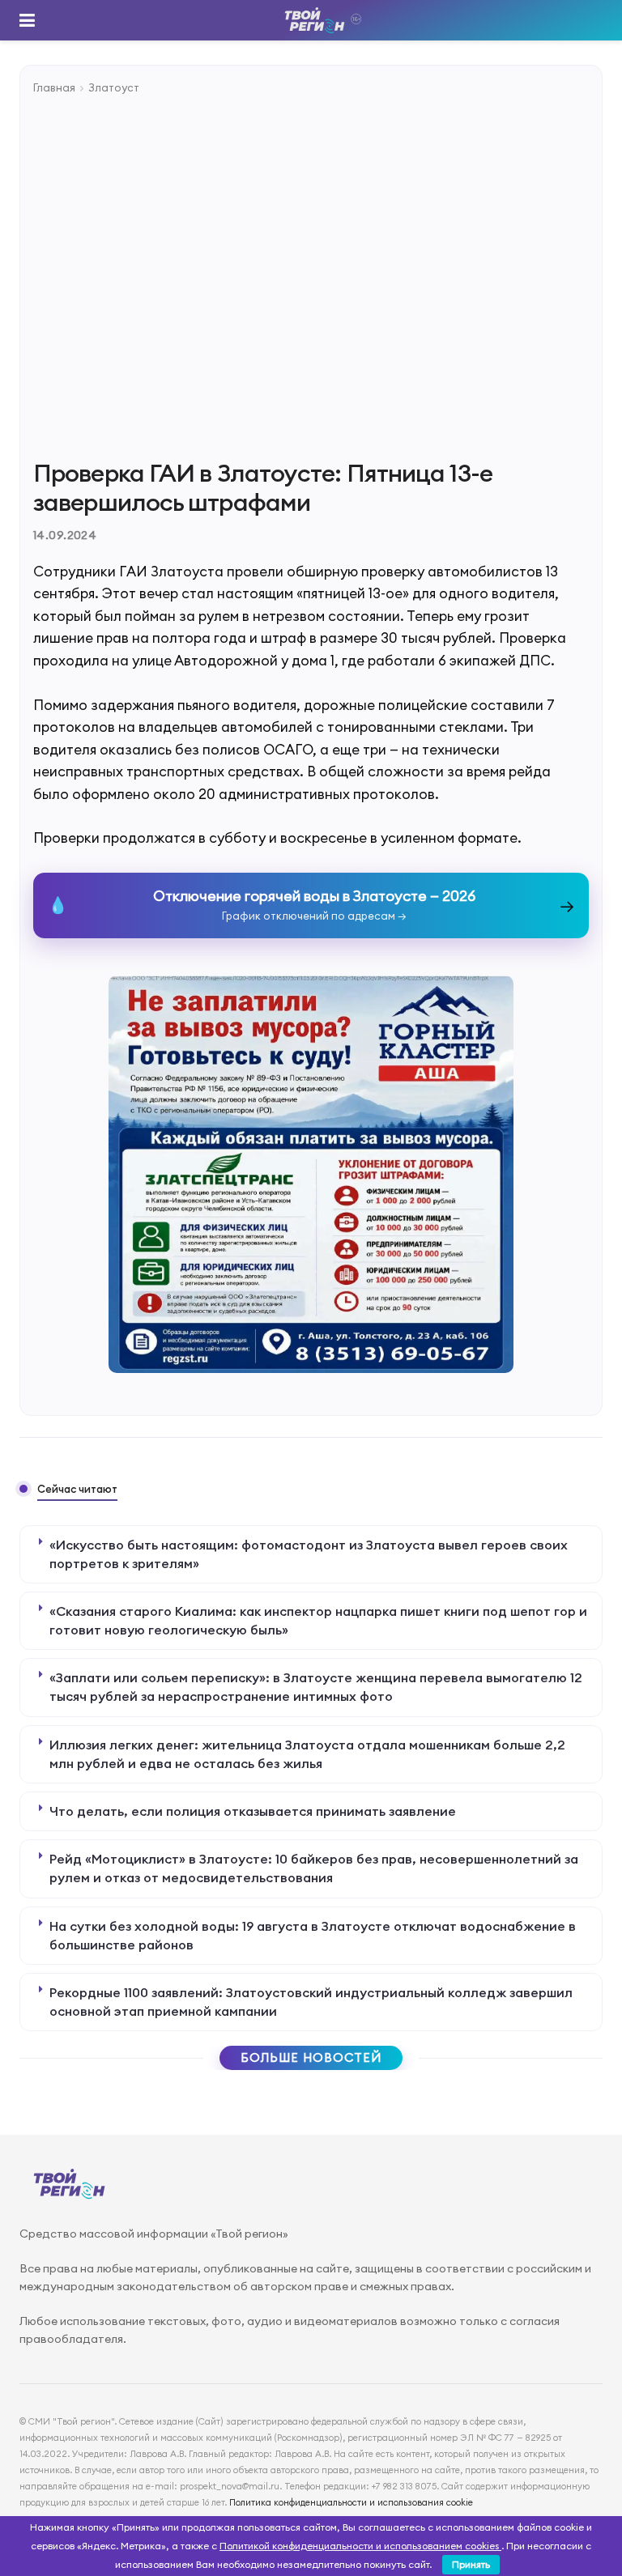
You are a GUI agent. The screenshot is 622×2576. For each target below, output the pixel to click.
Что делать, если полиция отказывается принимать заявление (253, 1811)
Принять (471, 2564)
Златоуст (114, 87)
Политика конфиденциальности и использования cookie (351, 2502)
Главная (54, 87)
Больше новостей (311, 2057)
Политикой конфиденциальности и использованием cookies (360, 2546)
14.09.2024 (65, 535)
